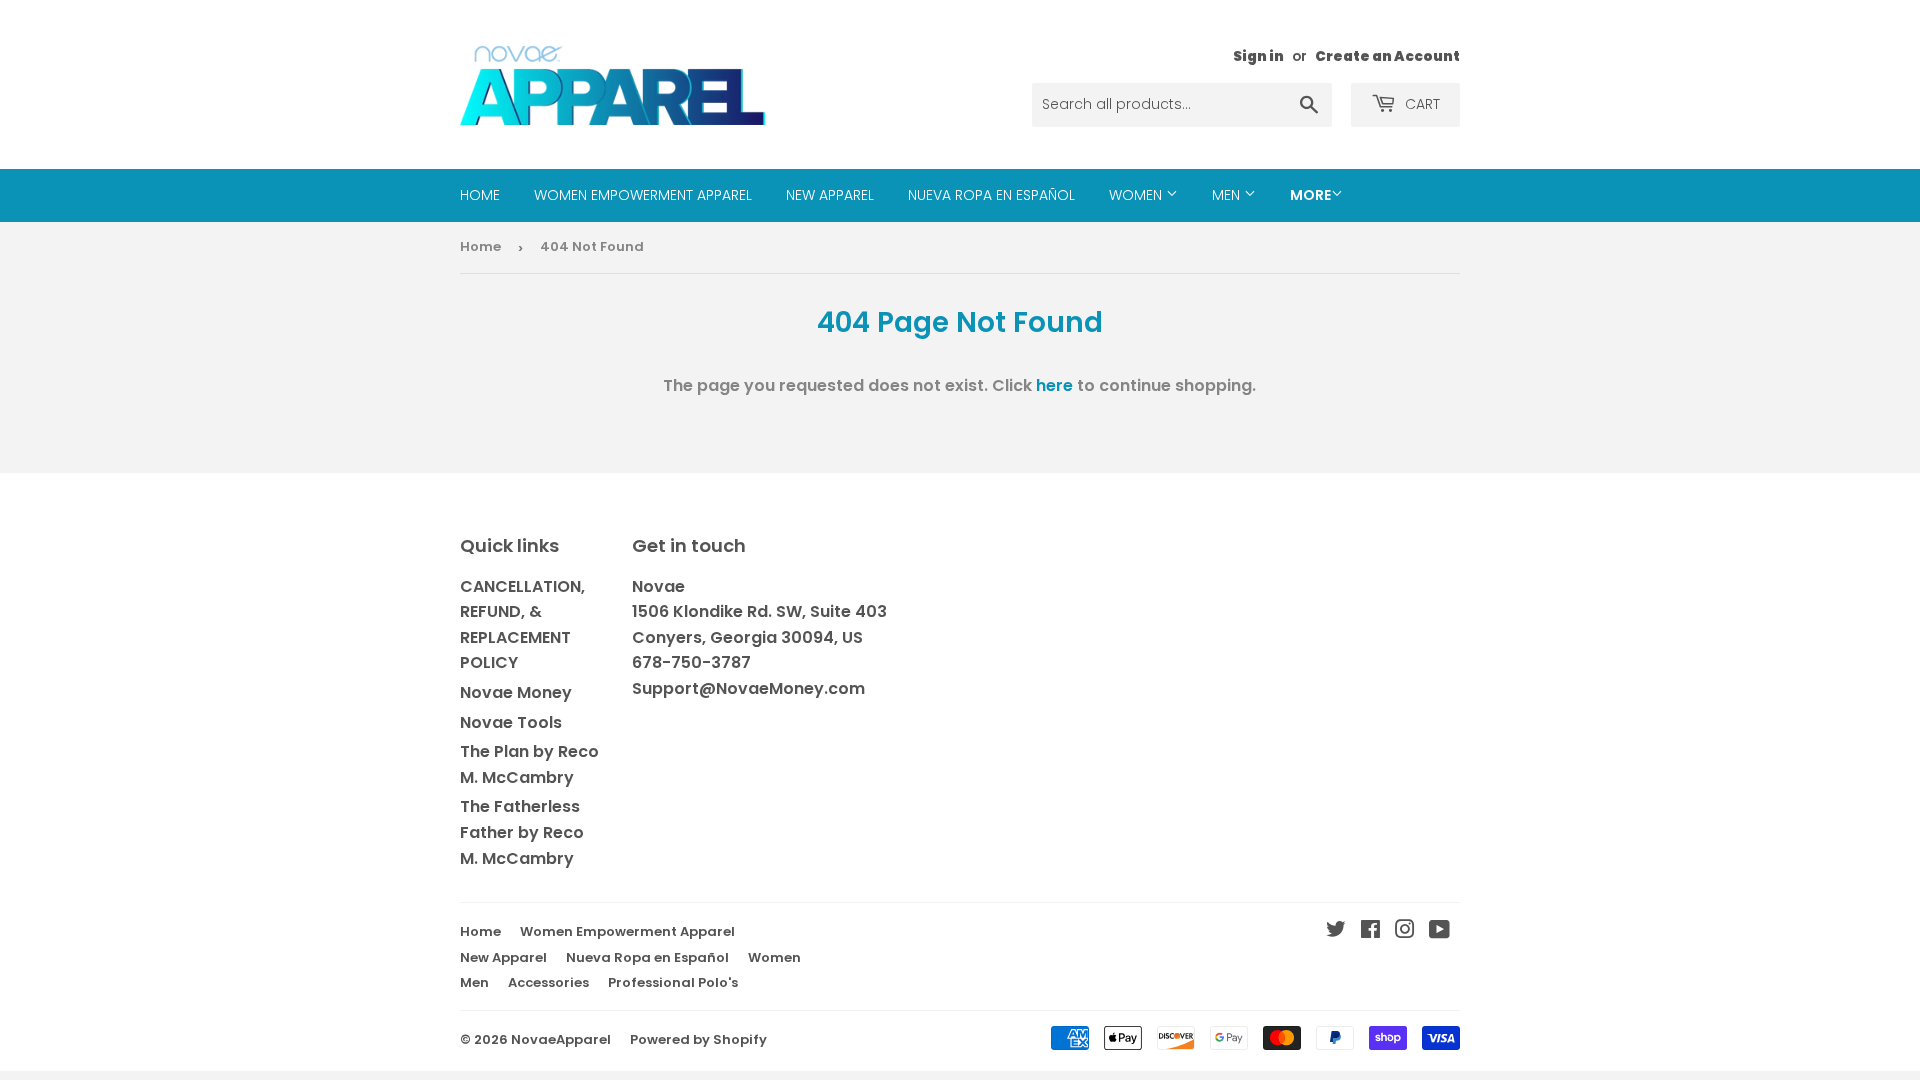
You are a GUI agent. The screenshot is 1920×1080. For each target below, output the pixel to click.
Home (480, 195)
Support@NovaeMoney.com (748, 688)
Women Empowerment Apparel (643, 195)
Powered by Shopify (698, 1039)
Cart (1420, 104)
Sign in (1258, 56)
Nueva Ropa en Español (991, 195)
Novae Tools (511, 722)
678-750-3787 (691, 662)
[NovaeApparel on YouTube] (1439, 931)
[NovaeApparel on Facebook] (1370, 931)
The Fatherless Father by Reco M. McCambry (522, 832)
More (1310, 195)
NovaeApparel (561, 1039)
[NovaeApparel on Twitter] (1336, 931)
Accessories (548, 982)
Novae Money (516, 692)
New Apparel (830, 195)
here (1054, 385)
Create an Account (1387, 56)
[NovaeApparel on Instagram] (1405, 931)
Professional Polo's (673, 982)
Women (1137, 195)
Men (1228, 195)
